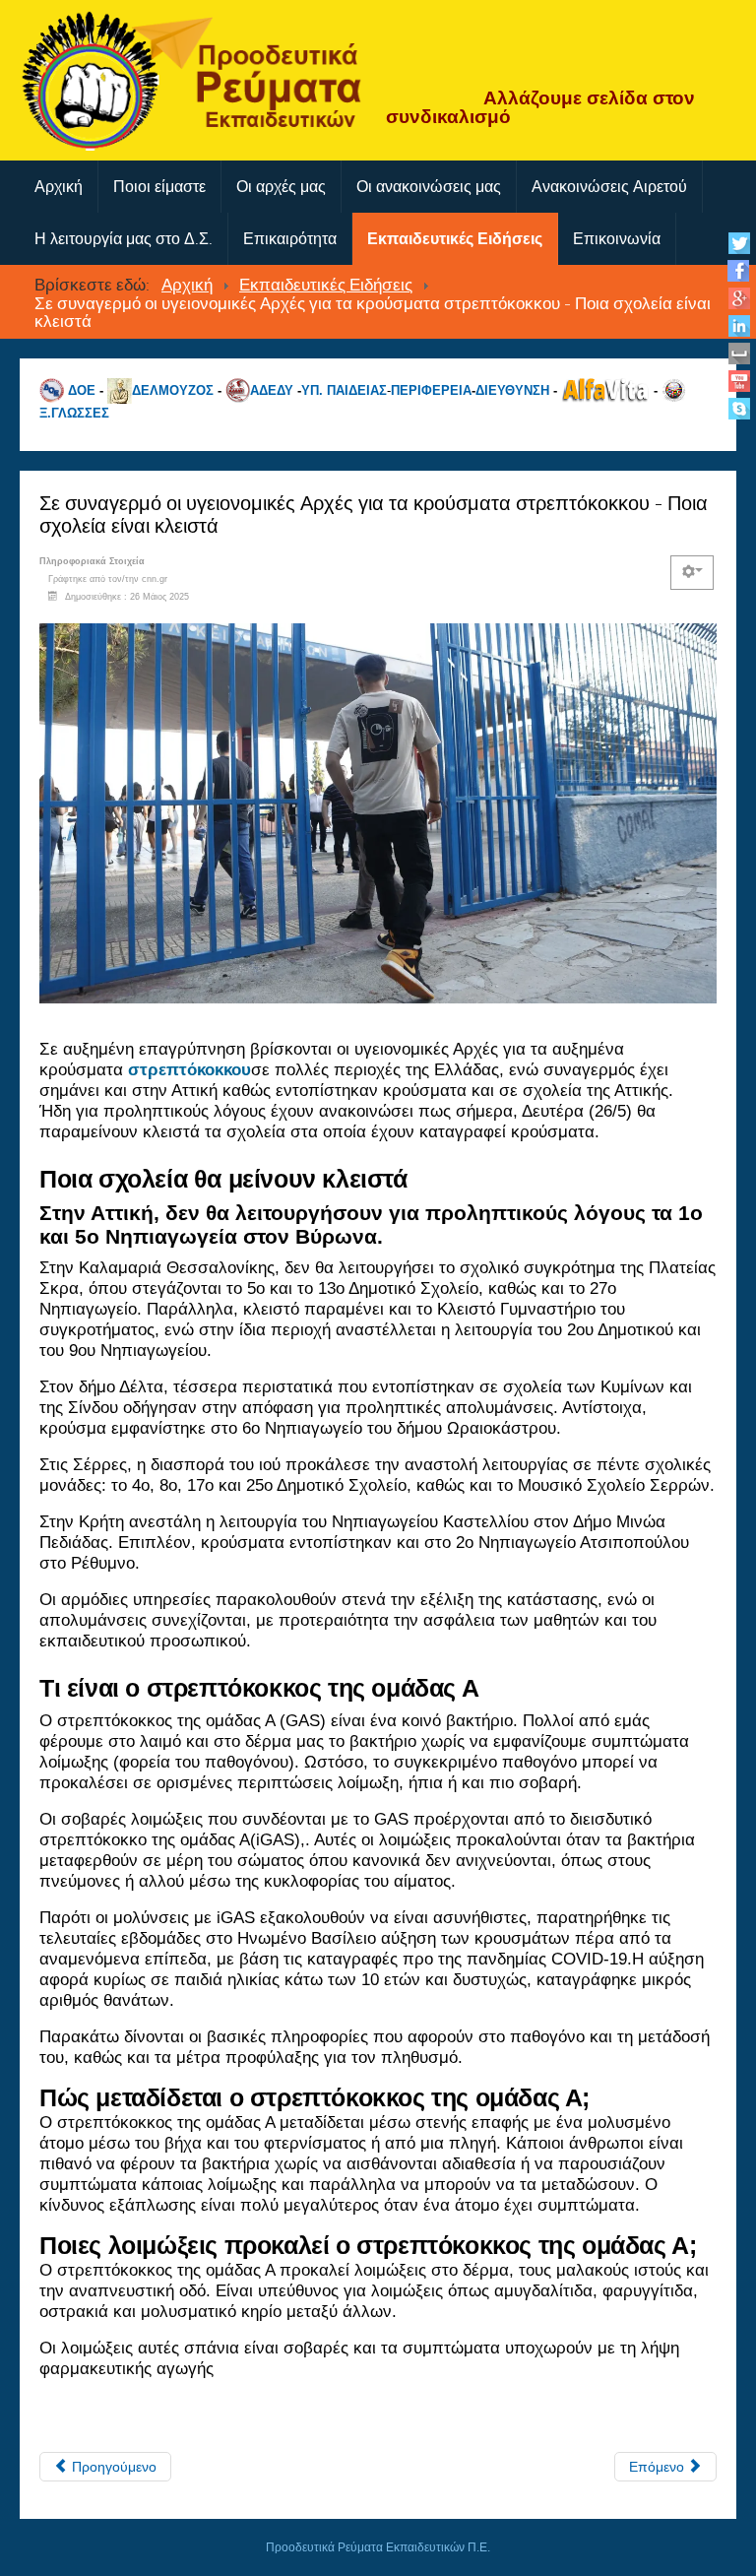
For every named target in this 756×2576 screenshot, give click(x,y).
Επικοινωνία (617, 239)
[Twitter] (739, 243)
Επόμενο (659, 2467)
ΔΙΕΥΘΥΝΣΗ (512, 389)
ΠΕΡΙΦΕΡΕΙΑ (431, 389)
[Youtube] (739, 381)
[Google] (739, 298)
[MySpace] (739, 353)
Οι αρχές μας (281, 187)
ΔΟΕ (82, 389)
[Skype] (739, 408)
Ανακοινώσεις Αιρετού (609, 187)
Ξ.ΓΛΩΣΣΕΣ (74, 413)
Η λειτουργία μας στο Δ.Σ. (124, 239)
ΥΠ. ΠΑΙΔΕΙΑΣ (344, 389)
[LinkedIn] (739, 325)
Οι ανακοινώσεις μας (429, 187)
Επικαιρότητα (290, 239)
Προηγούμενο (112, 2467)
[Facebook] (739, 270)
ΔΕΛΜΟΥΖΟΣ (173, 389)
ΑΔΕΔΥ (272, 389)
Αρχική (59, 187)
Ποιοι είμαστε (159, 187)
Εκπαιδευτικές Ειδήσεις (455, 239)
